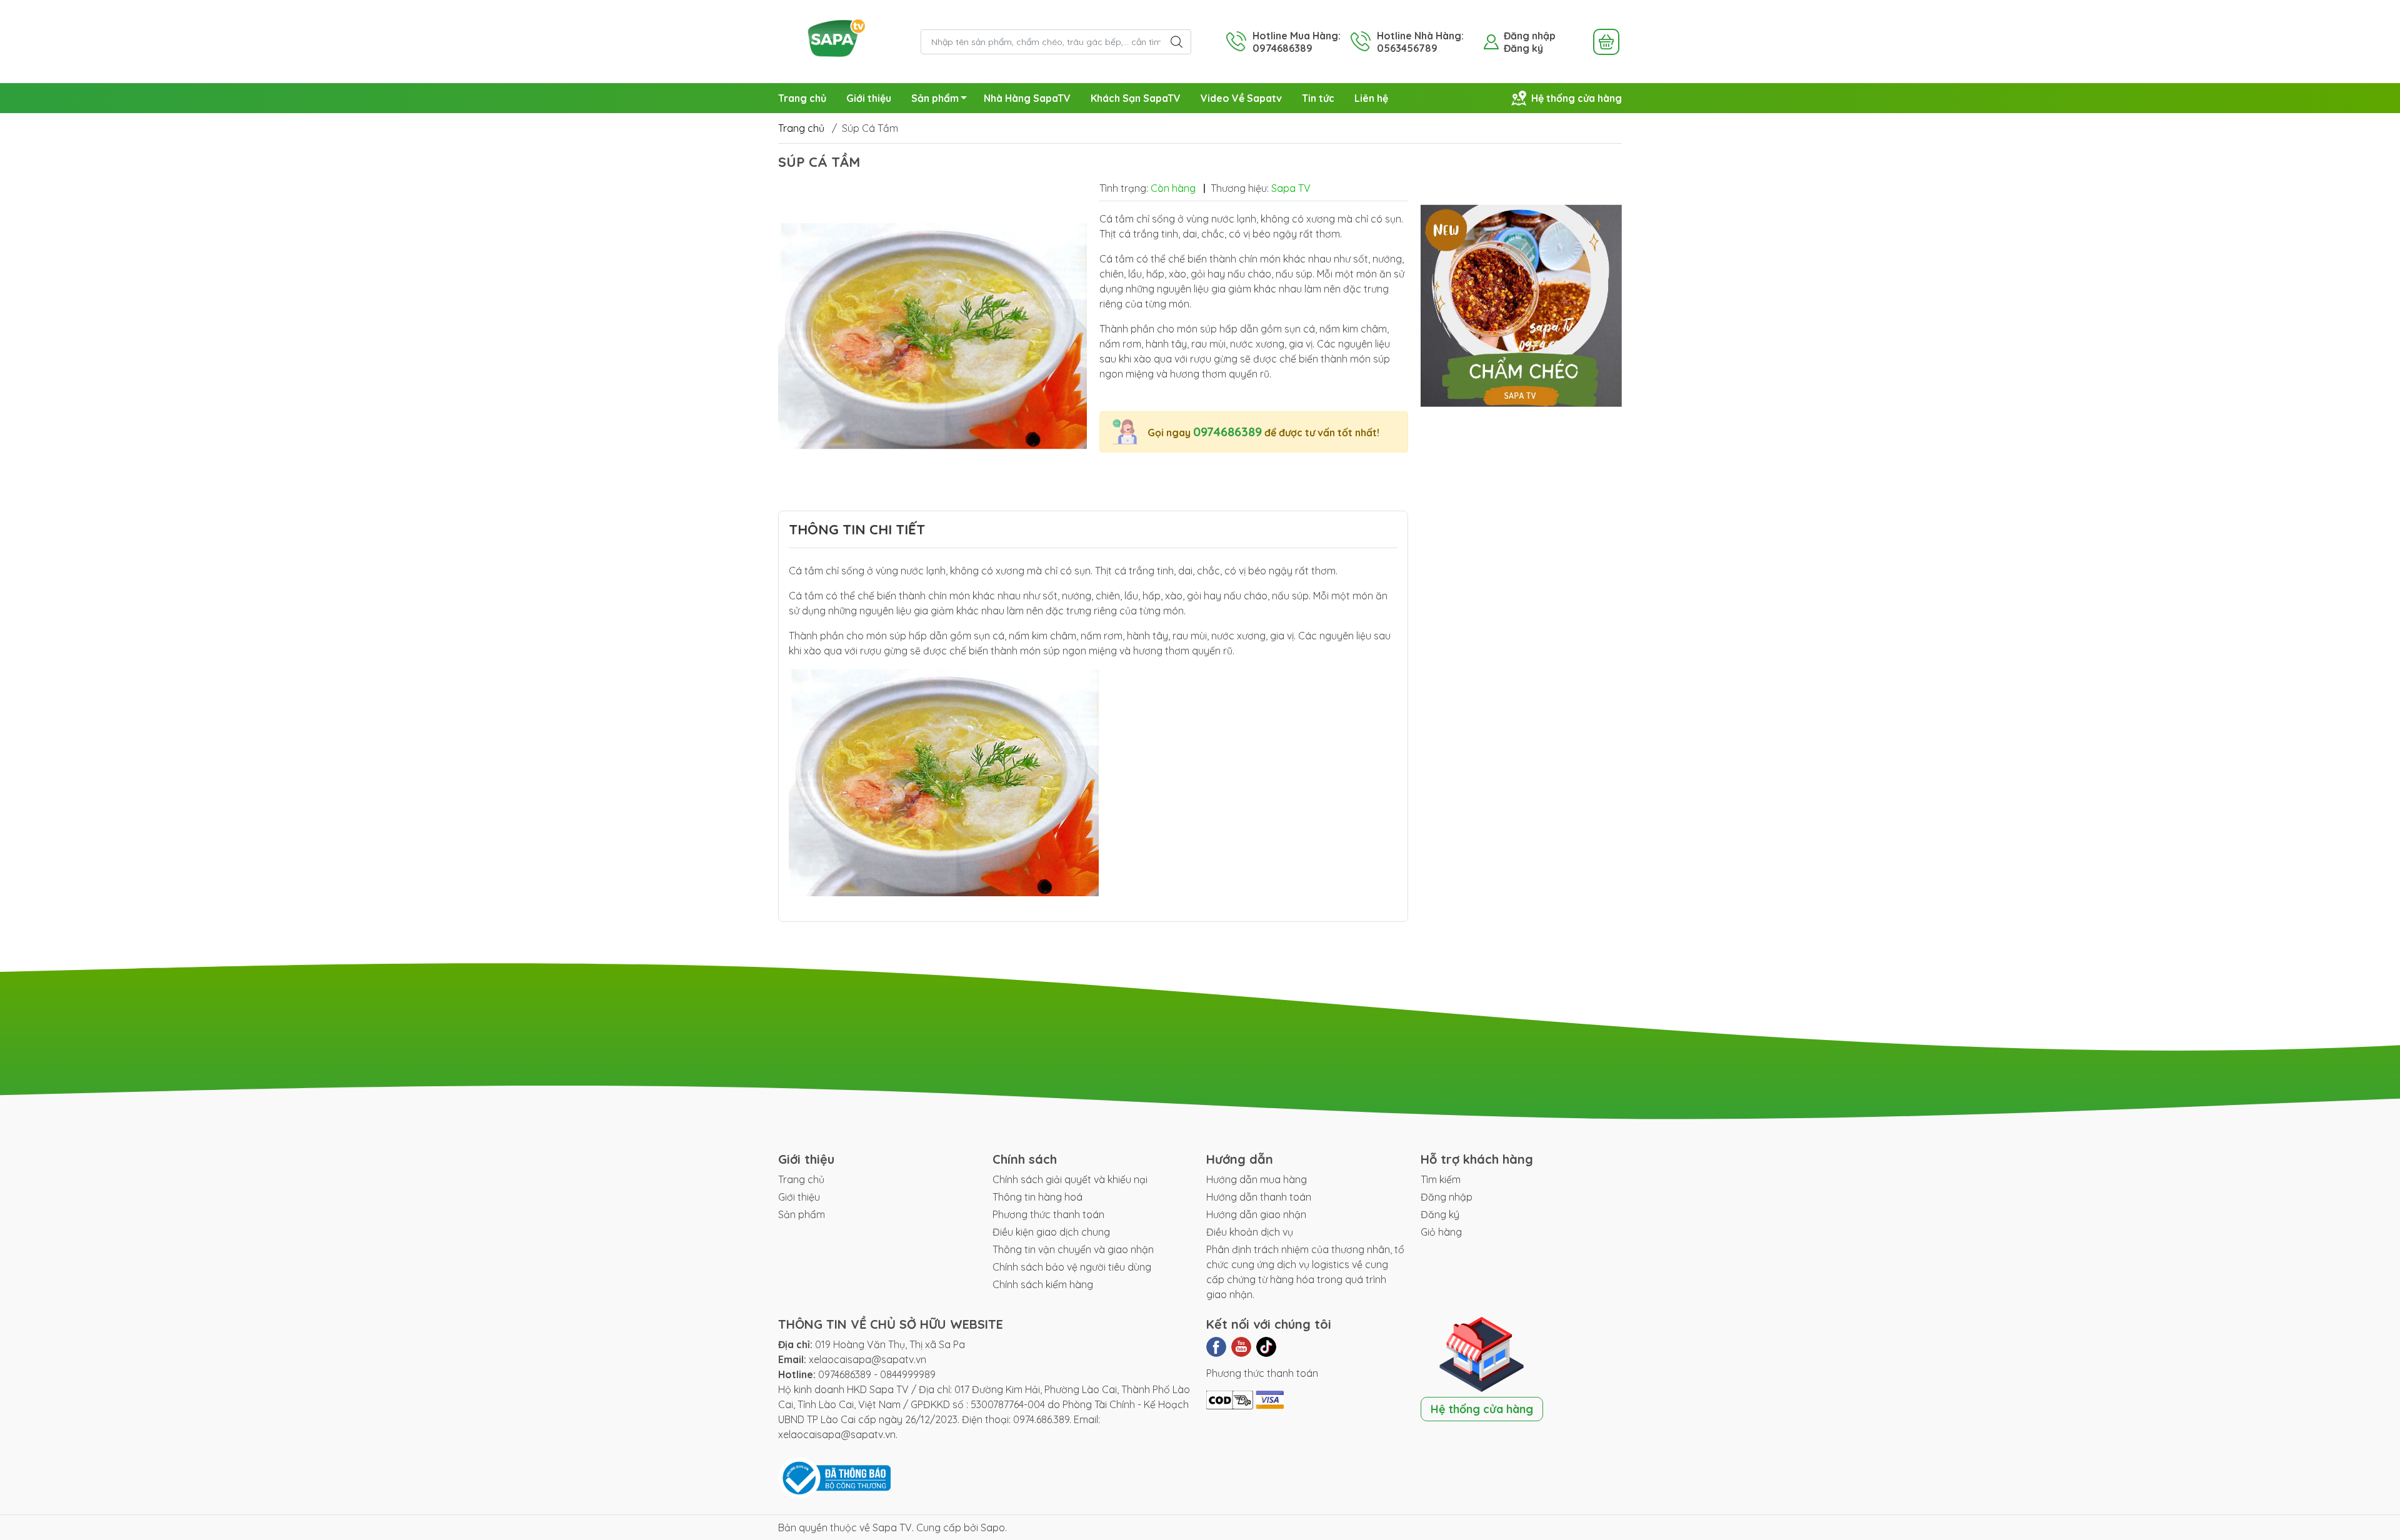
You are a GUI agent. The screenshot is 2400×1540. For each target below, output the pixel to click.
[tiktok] (1266, 1347)
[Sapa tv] (843, 41)
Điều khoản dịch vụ (1250, 1232)
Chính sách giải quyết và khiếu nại (1070, 1179)
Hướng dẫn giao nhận (1256, 1214)
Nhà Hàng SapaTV (1027, 98)
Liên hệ (1371, 98)
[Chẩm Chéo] (1522, 306)
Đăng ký (1523, 48)
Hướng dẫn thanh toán (1259, 1197)
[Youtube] (1241, 1347)
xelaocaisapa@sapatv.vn (867, 1359)
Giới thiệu (869, 98)
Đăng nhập (1530, 36)
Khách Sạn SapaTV (1136, 98)
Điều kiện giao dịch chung (1051, 1232)
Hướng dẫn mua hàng (1257, 1179)
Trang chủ (802, 98)
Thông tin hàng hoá (1037, 1197)
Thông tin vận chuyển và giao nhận (1073, 1249)
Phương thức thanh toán (1048, 1214)
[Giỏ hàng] (1606, 42)
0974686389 (1227, 432)
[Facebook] (1216, 1347)
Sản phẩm (935, 98)
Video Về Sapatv (1241, 98)
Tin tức (1318, 98)
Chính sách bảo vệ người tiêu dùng (1072, 1267)
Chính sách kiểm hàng (1043, 1284)
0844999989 (908, 1374)
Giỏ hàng (1441, 1232)
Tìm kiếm (1441, 1179)
